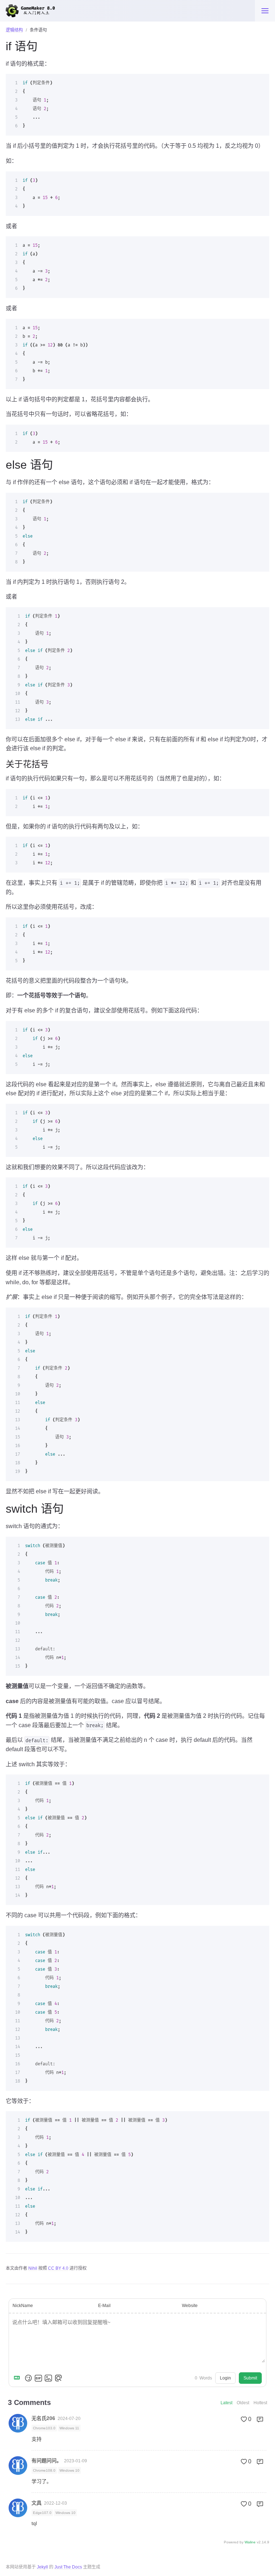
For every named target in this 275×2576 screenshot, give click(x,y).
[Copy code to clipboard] (261, 82)
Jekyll (42, 2567)
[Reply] (260, 2419)
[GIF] (38, 2378)
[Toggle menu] (265, 11)
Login (225, 2378)
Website (190, 2306)
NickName (23, 2306)
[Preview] (58, 2378)
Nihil (33, 2268)
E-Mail (104, 2306)
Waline (250, 2542)
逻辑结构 (14, 30)
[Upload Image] (48, 2378)
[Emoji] (28, 2378)
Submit (250, 2378)
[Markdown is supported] (18, 2378)
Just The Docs (68, 2567)
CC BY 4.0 (58, 2268)
